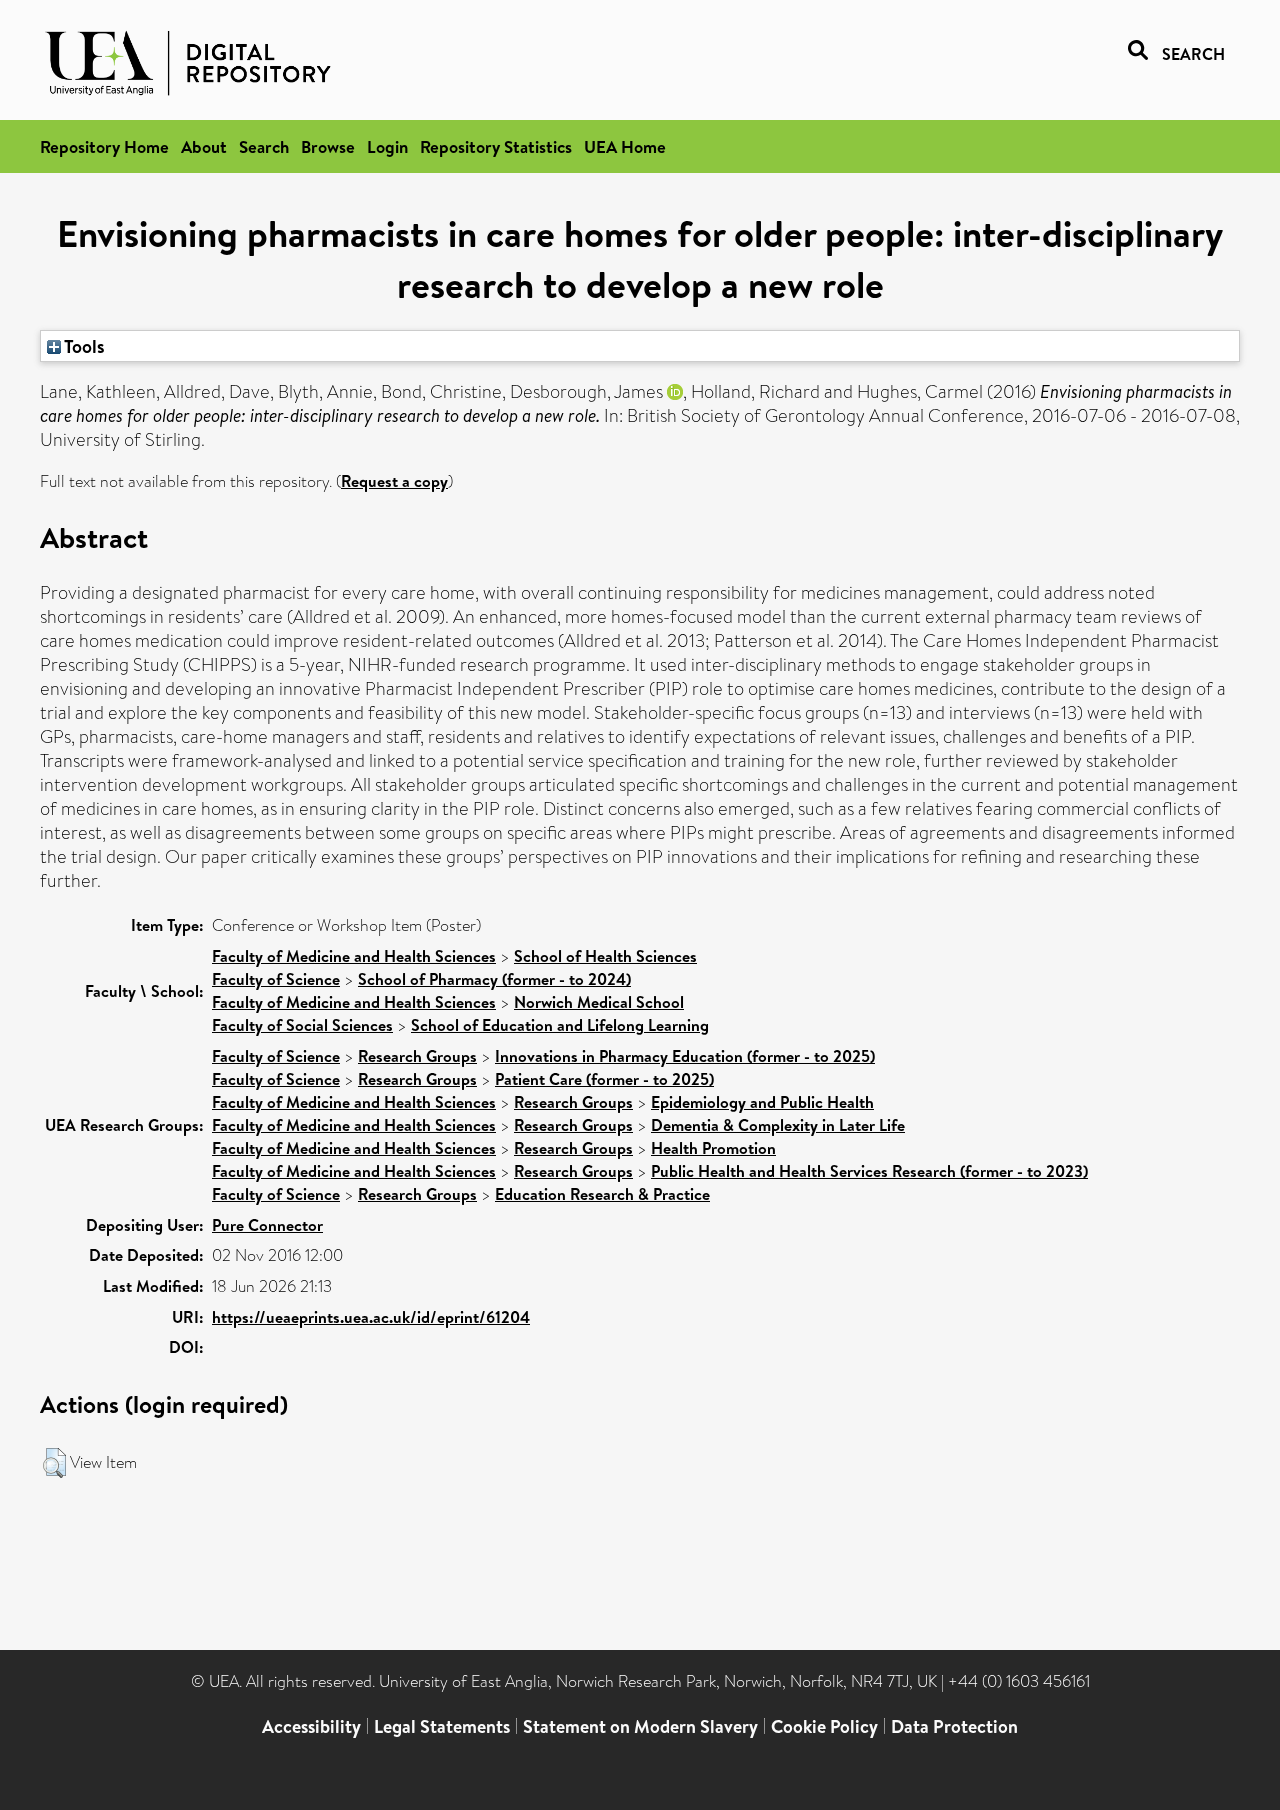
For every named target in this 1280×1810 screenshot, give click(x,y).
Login (387, 146)
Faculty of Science (276, 979)
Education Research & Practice (602, 1194)
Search (264, 146)
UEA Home (625, 146)
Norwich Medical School (599, 1002)
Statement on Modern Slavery (640, 1726)
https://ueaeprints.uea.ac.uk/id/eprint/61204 (371, 1317)
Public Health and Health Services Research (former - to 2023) (869, 1171)
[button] (54, 1463)
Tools (83, 346)
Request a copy (394, 481)
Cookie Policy (824, 1726)
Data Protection (954, 1726)
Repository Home (104, 146)
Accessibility (311, 1726)
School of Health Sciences (605, 956)
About (204, 146)
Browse (328, 146)
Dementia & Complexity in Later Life (778, 1125)
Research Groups (417, 1056)
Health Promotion (713, 1148)
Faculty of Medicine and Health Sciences (354, 956)
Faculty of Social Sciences (302, 1025)
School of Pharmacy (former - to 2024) (494, 979)
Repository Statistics (496, 146)
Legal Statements (442, 1726)
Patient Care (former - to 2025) (604, 1079)
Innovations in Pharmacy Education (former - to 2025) (685, 1056)
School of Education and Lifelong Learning (560, 1025)
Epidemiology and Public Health (762, 1102)
